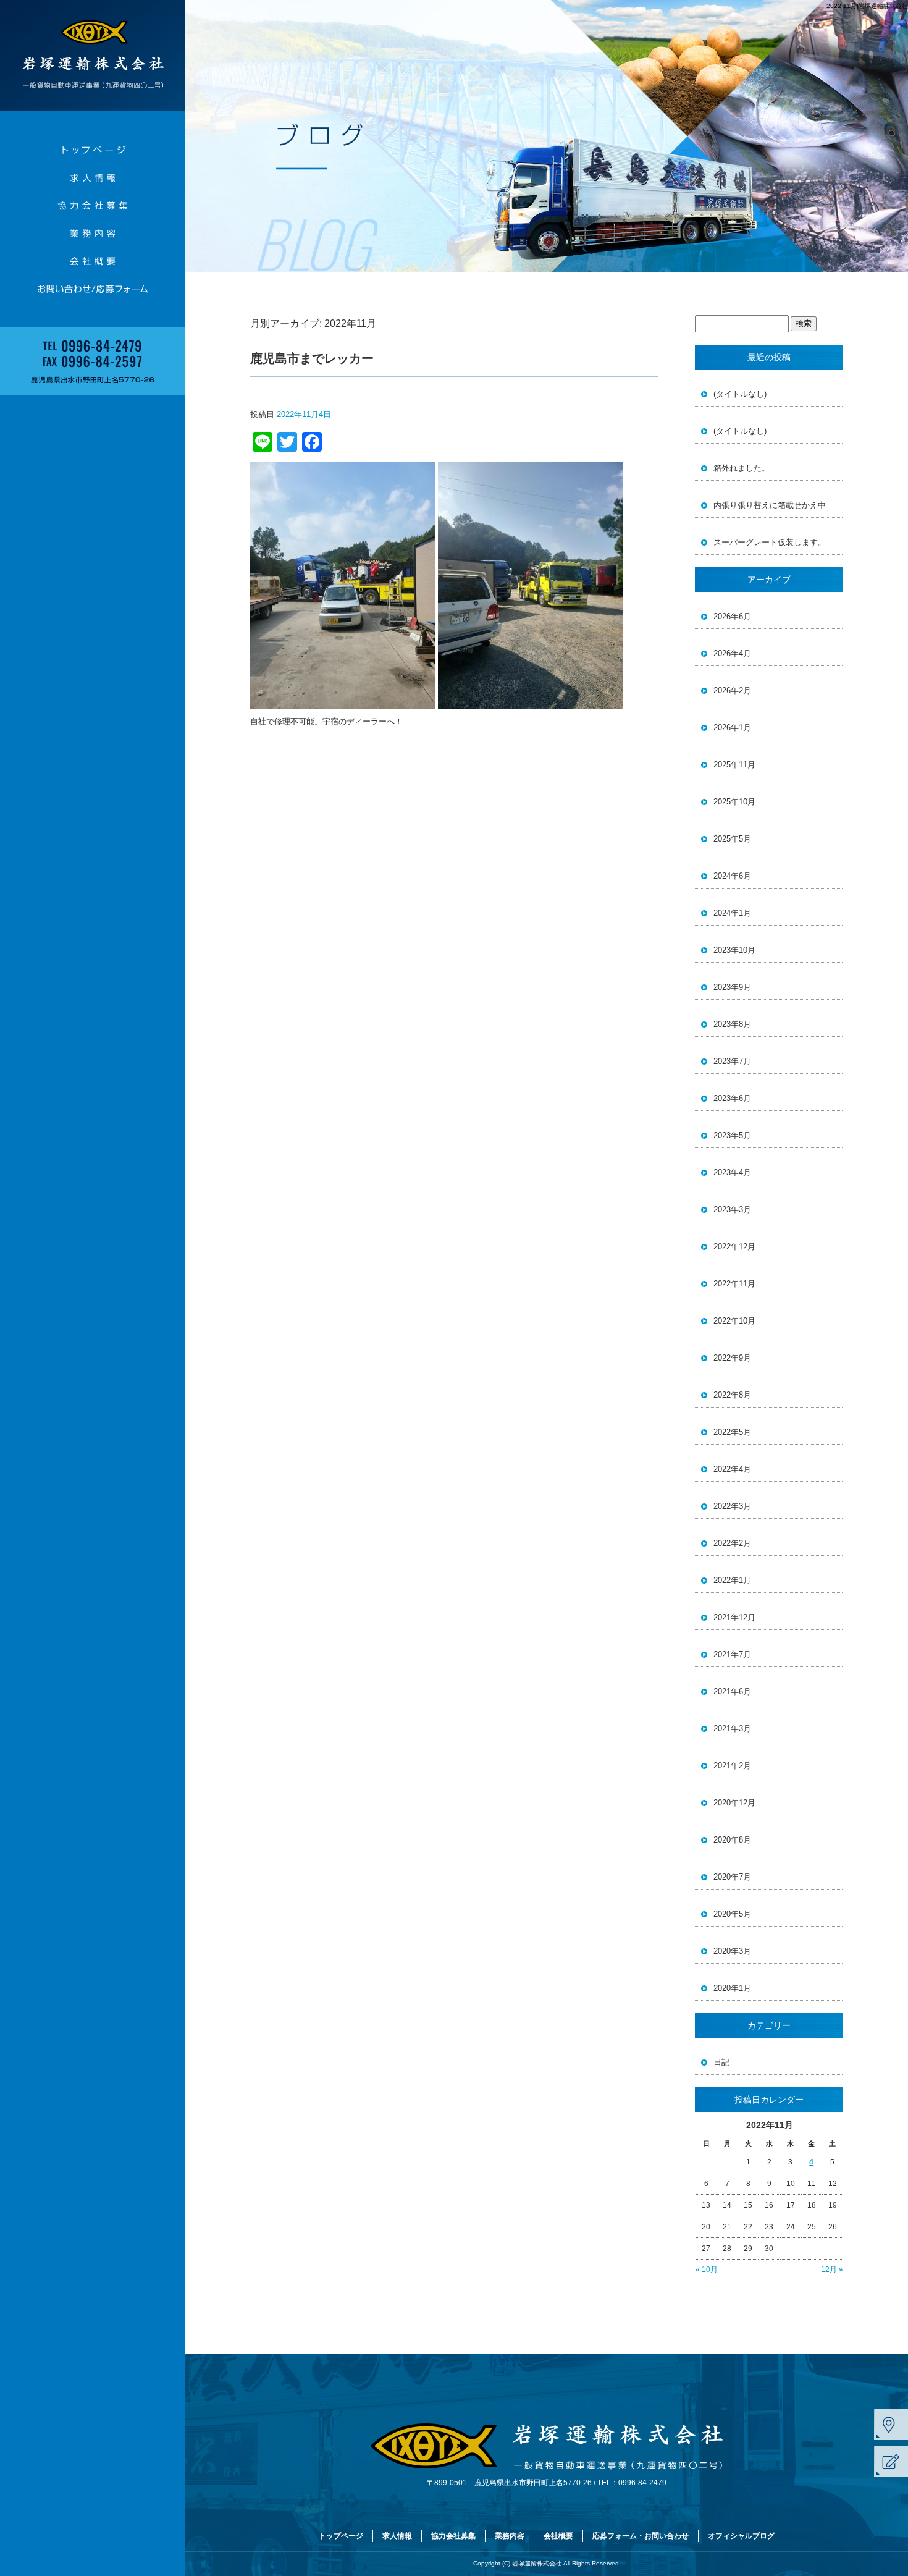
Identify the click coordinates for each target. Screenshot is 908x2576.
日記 (721, 2062)
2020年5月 (732, 1914)
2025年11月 (734, 765)
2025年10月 (734, 802)
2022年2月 (732, 1543)
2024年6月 (732, 876)
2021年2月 (732, 1766)
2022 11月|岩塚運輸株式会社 (867, 6)
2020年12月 (734, 1803)
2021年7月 (732, 1654)
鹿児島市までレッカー (312, 358)
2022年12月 (734, 1247)
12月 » (832, 2270)
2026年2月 (732, 690)
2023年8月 (732, 1024)
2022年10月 (734, 1321)
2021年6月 (732, 1691)
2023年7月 (732, 1061)
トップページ (93, 150)
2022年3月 (732, 1506)
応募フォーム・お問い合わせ (93, 289)
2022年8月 (732, 1395)
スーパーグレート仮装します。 (770, 542)
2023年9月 (732, 987)
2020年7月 (732, 1877)
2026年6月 (732, 616)
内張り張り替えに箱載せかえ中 (770, 505)
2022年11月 (734, 1284)
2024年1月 (732, 913)
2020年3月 (732, 1951)
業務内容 (93, 233)
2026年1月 (732, 728)
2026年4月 (732, 653)
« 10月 (707, 2270)
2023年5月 (732, 1135)
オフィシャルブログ (741, 2536)
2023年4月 (732, 1172)
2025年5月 (732, 839)
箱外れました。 (742, 468)
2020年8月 (732, 1840)
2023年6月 (732, 1098)
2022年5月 (732, 1432)
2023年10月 (734, 950)
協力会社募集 (93, 205)
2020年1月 (732, 1988)
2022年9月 (732, 1358)
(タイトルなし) (740, 394)
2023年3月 (732, 1210)
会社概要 (93, 261)
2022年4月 (732, 1469)
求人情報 (93, 178)
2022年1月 (732, 1580)
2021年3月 (732, 1729)
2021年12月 (734, 1617)
